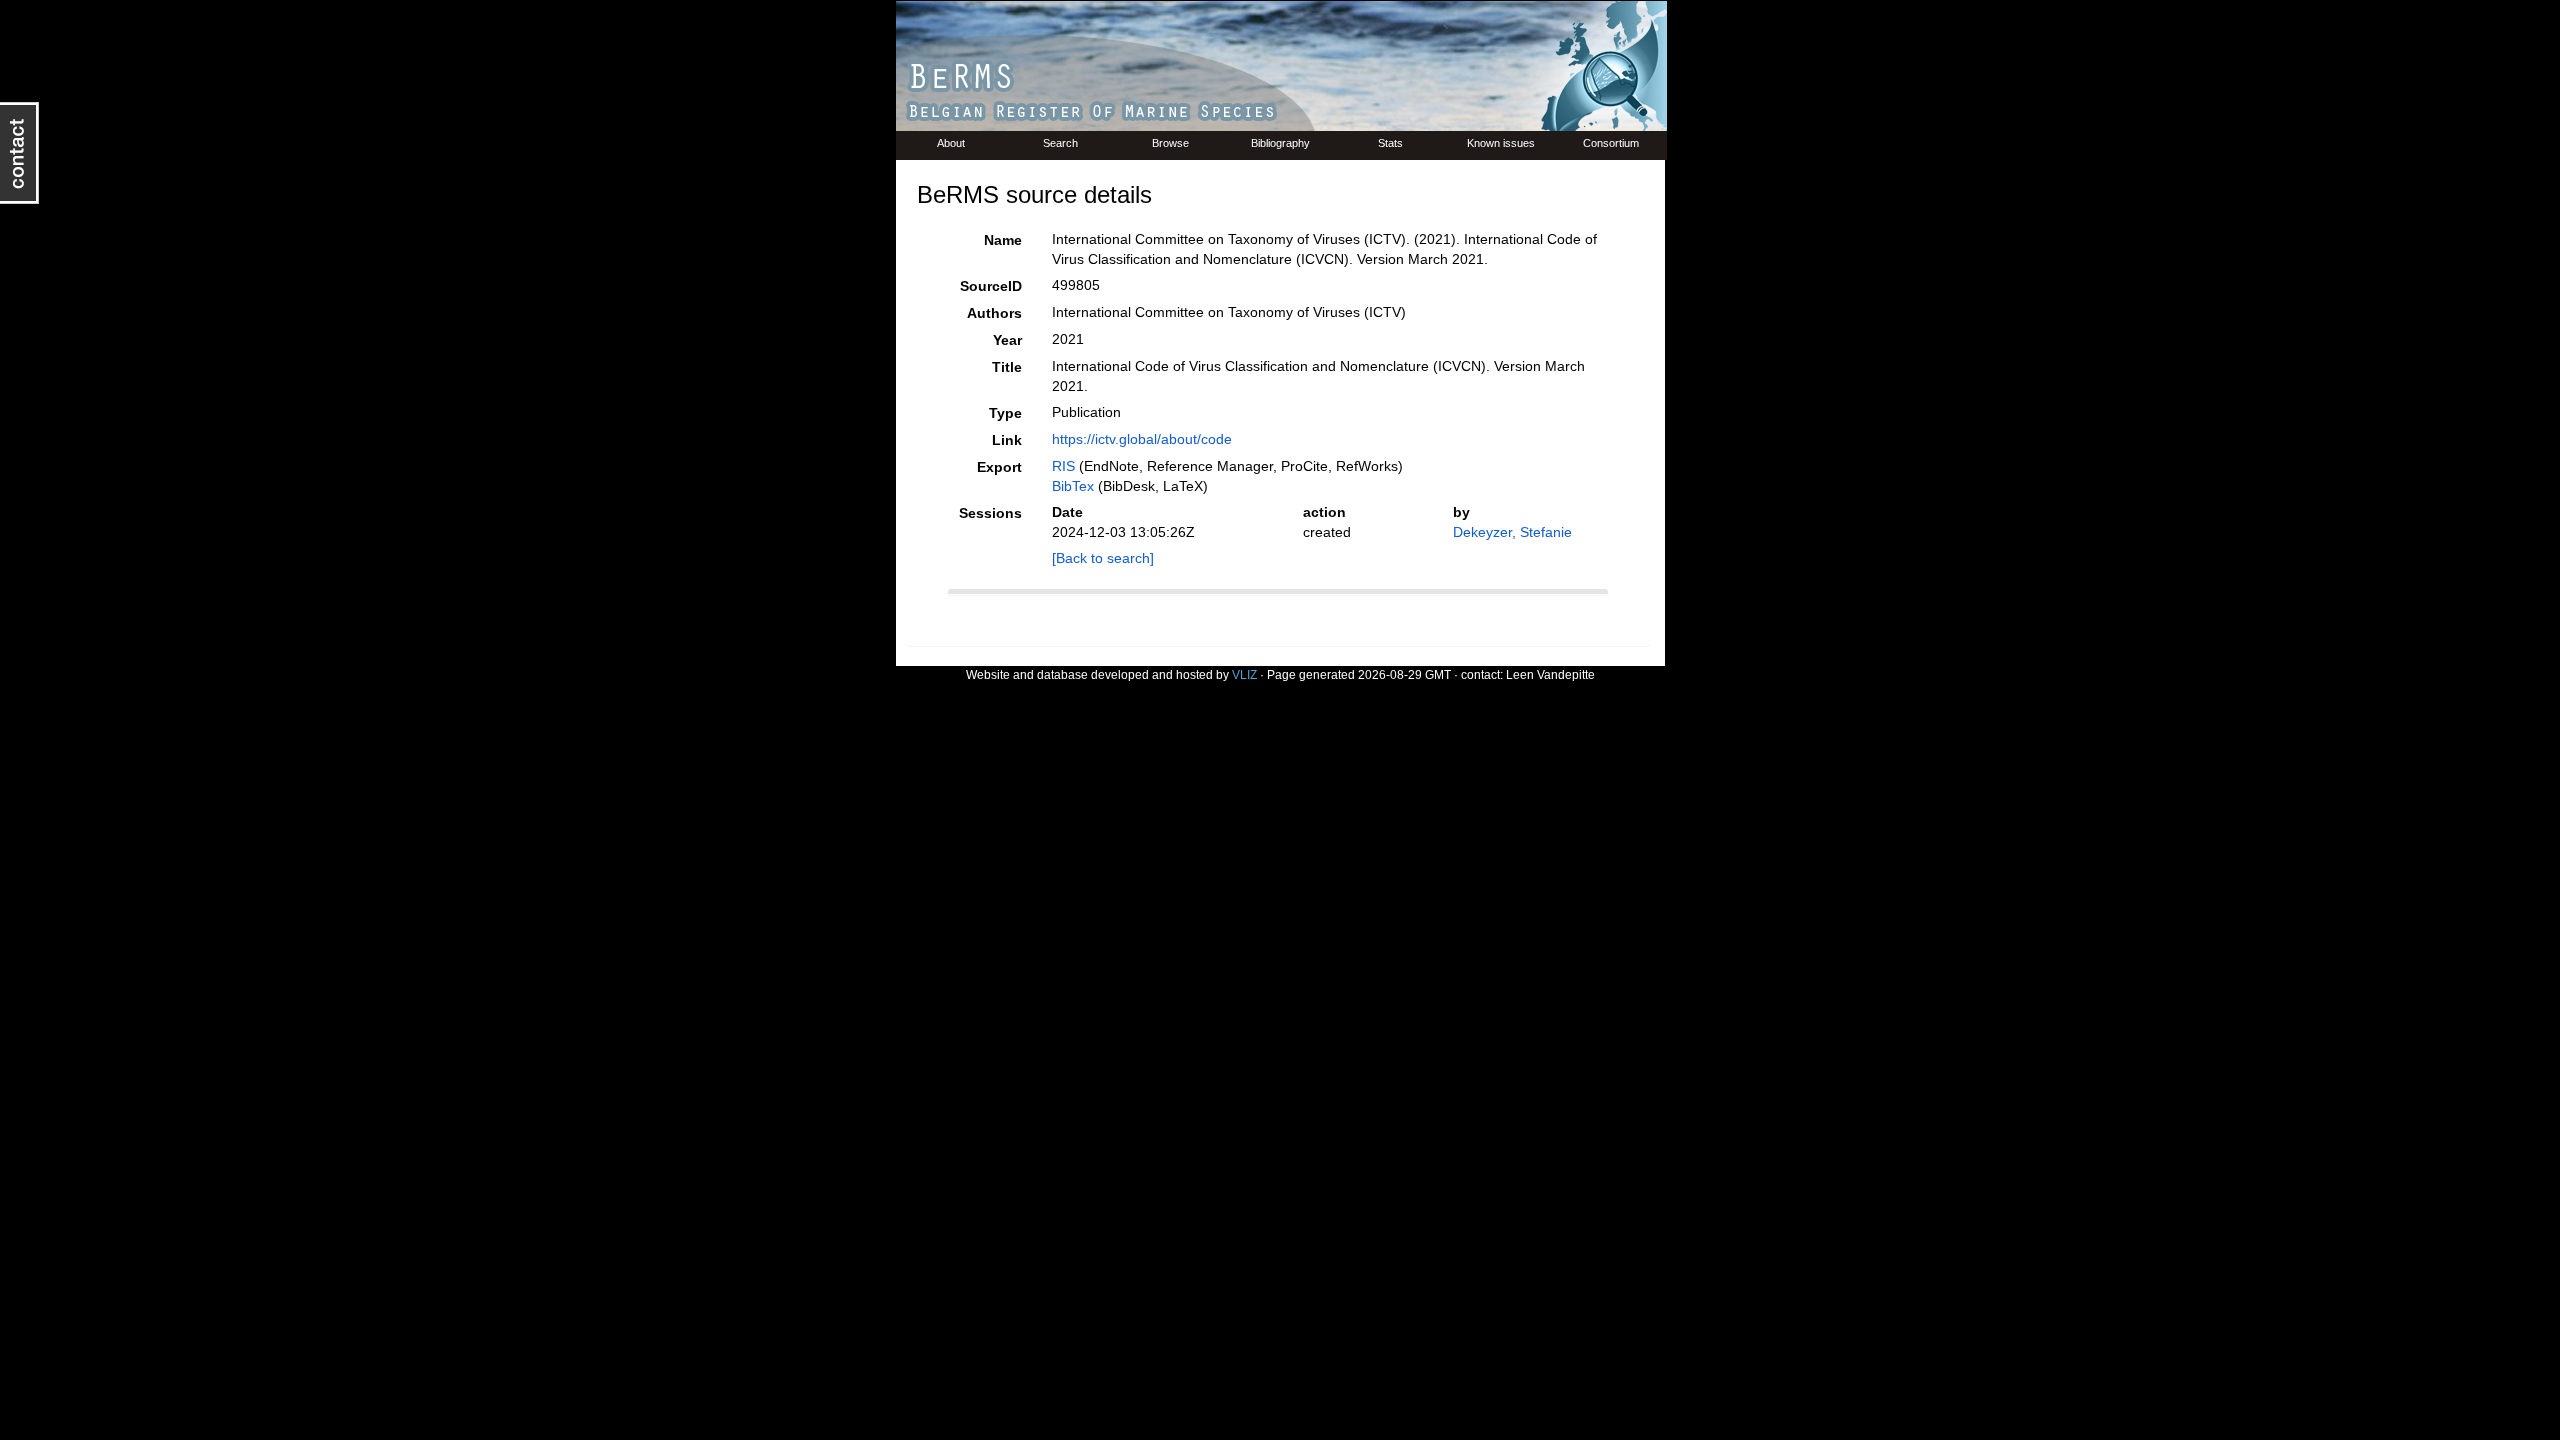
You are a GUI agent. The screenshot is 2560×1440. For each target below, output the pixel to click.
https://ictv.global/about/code (1142, 439)
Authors (994, 313)
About (951, 143)
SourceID (991, 286)
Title (1007, 367)
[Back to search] (1103, 558)
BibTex (1073, 486)
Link (1007, 440)
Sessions (990, 513)
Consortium (1611, 143)
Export (999, 467)
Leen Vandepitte (1550, 675)
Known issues (1501, 143)
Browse (1170, 143)
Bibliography (1280, 143)
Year (1007, 340)
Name (1003, 240)
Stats (1390, 143)
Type (1005, 413)
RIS (1063, 466)
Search (1060, 143)
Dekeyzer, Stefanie (1512, 532)
